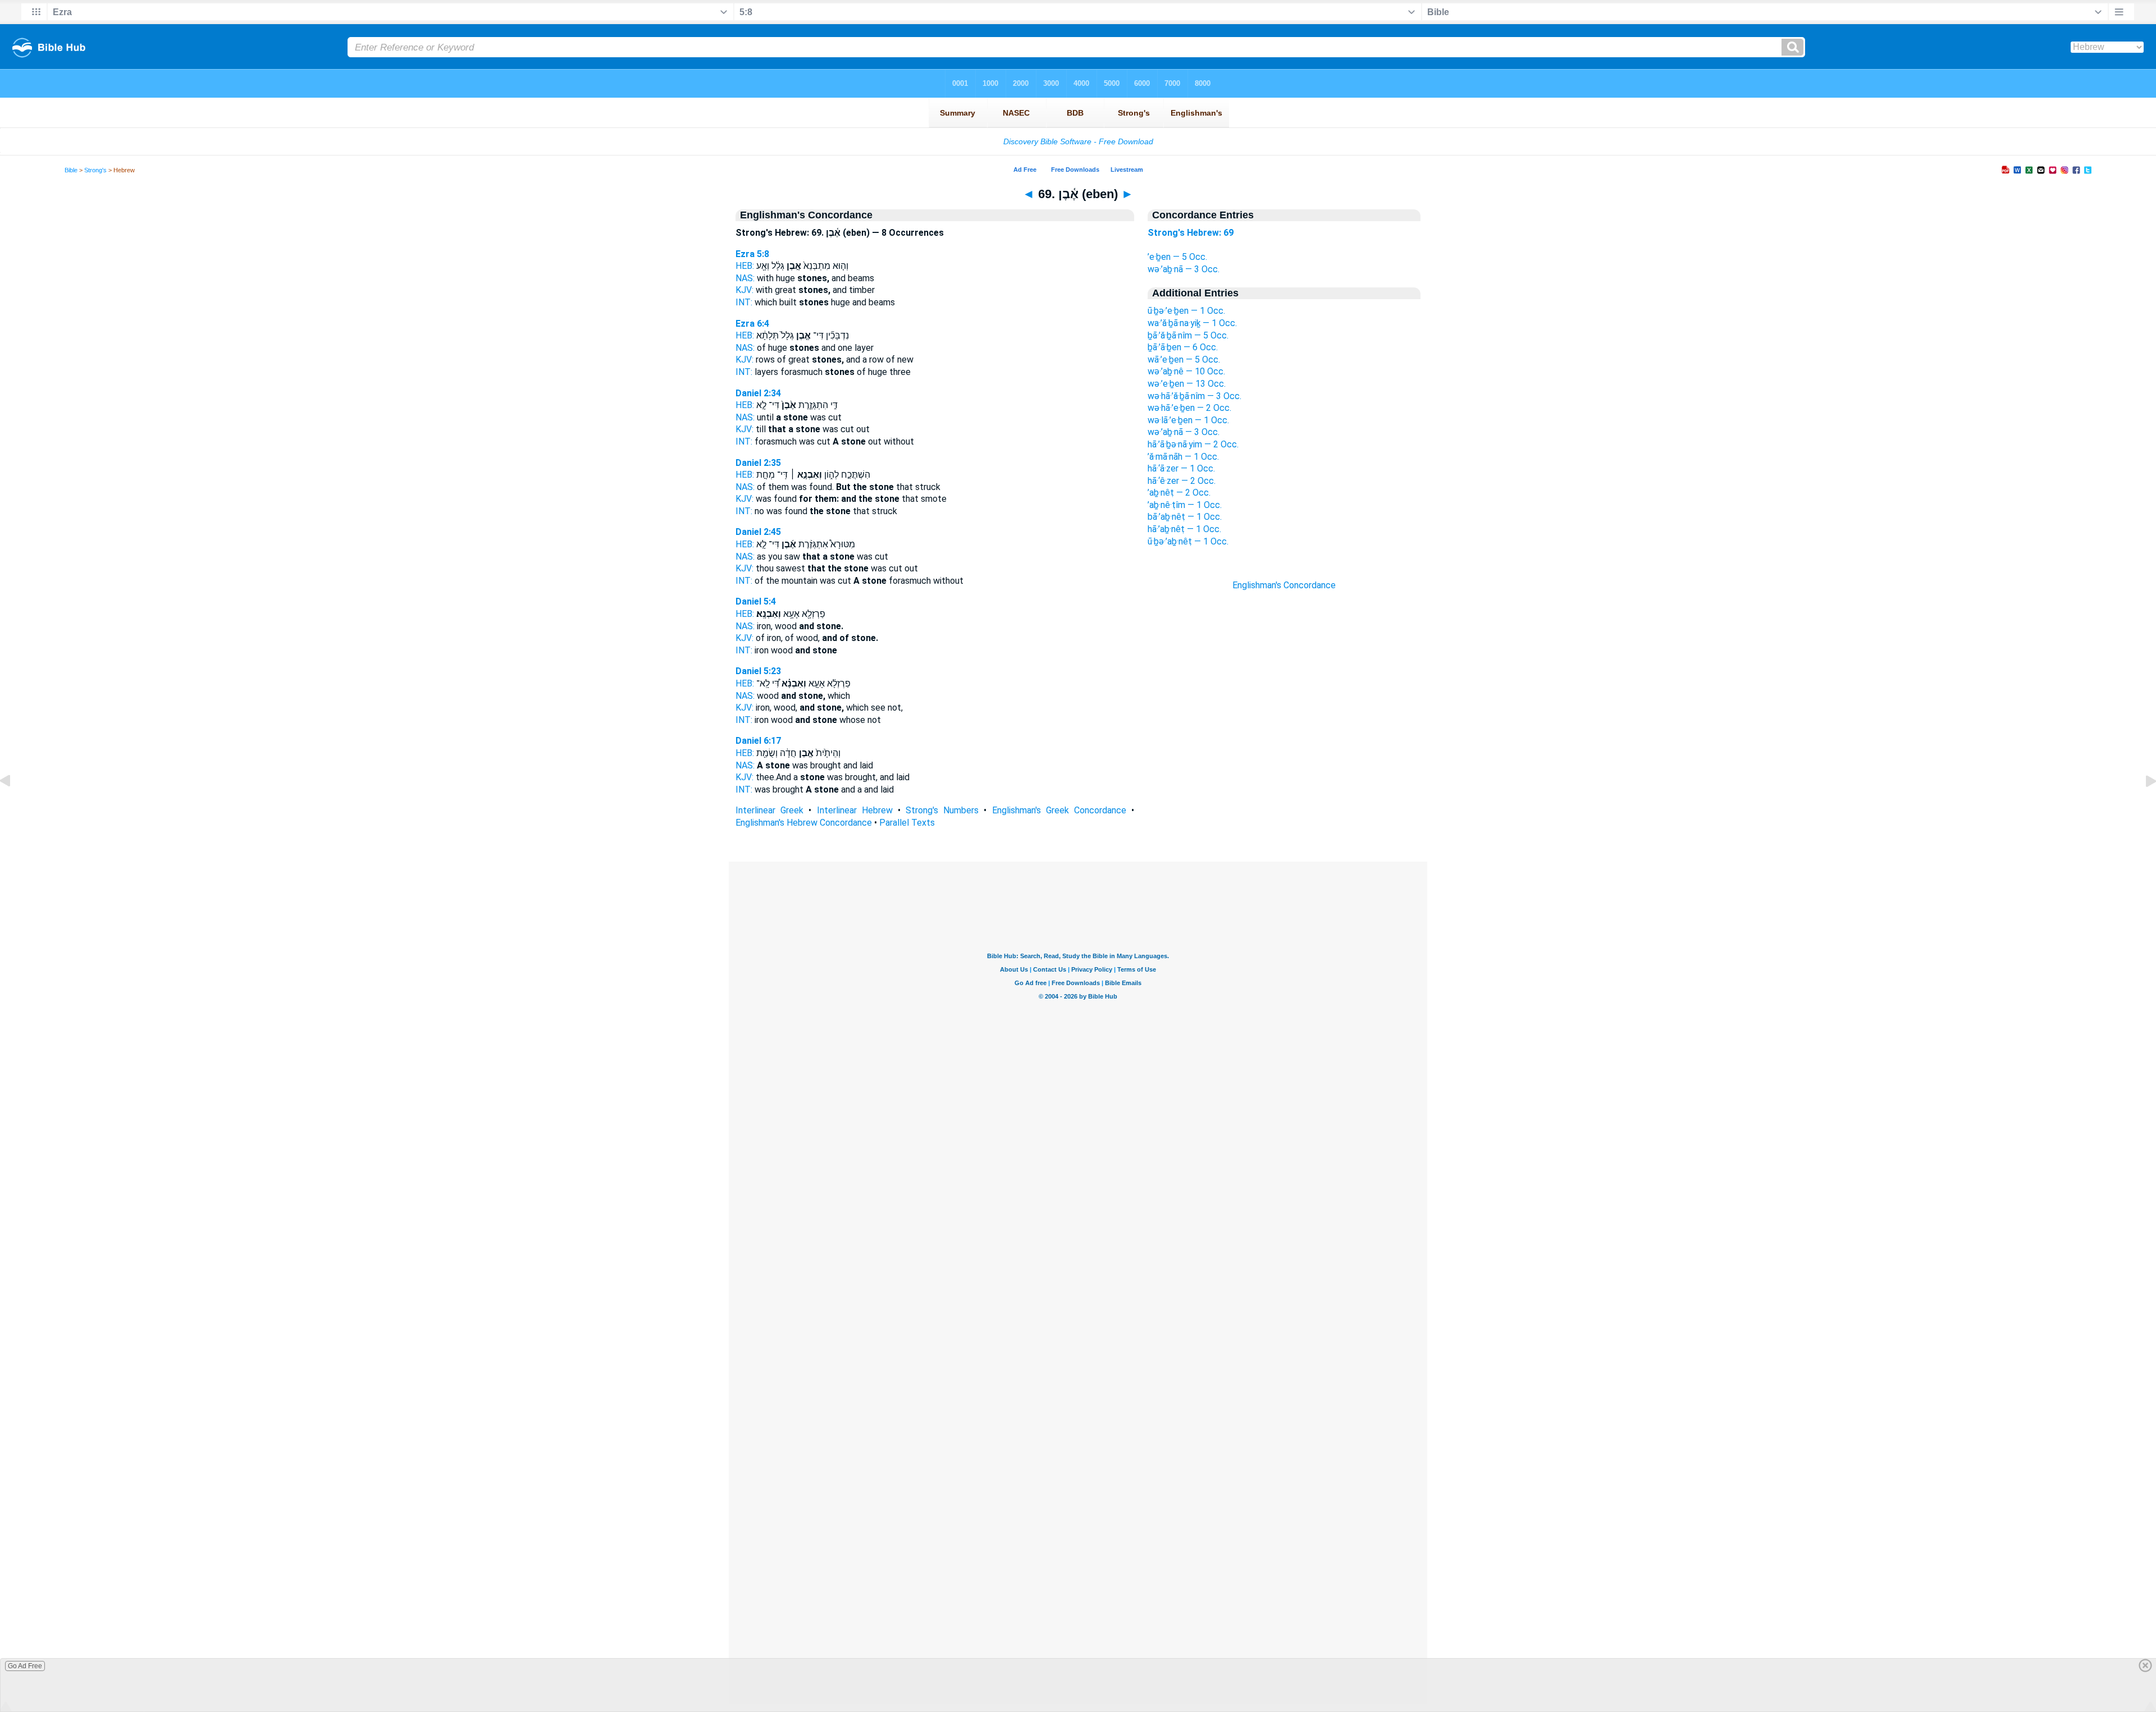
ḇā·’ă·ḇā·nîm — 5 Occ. (1188, 335)
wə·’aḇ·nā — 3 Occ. (1184, 269)
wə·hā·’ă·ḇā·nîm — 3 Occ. (1195, 396)
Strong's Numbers (942, 810)
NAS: (745, 278)
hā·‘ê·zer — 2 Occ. (1182, 481)
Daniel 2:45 (758, 532)
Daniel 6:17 (758, 741)
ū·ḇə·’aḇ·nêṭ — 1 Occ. (1188, 541)
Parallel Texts (907, 823)
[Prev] (14, 806)
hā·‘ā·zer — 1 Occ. (1181, 468)
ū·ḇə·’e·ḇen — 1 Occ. (1186, 311)
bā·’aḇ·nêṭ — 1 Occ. (1185, 517)
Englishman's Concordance (1284, 585)
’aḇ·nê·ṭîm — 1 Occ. (1185, 505)
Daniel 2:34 (758, 393)
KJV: (744, 290)
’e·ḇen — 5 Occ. (1177, 257)
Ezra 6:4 (752, 324)
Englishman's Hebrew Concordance (804, 823)
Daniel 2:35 (758, 463)
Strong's (95, 170)
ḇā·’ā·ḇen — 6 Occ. (1183, 347)
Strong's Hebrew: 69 (1191, 233)
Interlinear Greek (769, 810)
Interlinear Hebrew (855, 810)
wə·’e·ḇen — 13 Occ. (1187, 384)
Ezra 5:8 (752, 254)
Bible (71, 170)
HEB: (745, 266)
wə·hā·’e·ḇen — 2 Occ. (1189, 408)
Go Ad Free (25, 1666)
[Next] (2142, 806)
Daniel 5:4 (756, 601)
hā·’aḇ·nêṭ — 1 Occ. (1184, 529)
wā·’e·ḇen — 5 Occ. (1184, 360)
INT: (744, 302)
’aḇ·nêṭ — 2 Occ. (1179, 493)
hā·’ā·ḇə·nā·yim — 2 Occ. (1193, 444)
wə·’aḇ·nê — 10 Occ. (1186, 371)
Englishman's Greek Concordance (1059, 810)
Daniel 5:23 (758, 671)
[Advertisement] (1284, 793)
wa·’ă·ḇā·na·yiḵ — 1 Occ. (1192, 323)
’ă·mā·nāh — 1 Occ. (1183, 457)
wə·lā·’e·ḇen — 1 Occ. (1188, 420)
